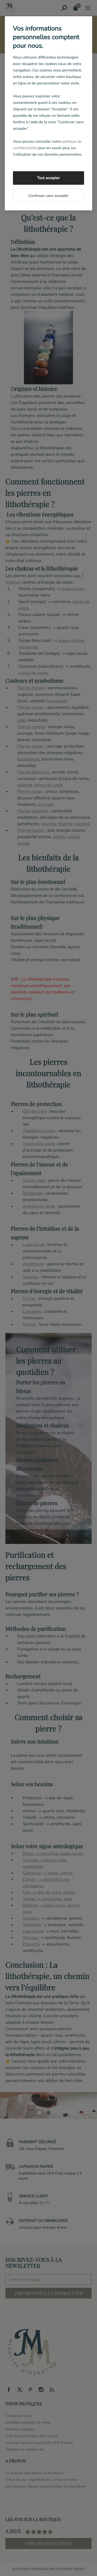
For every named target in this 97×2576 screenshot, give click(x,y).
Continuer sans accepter (48, 196)
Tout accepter (48, 178)
